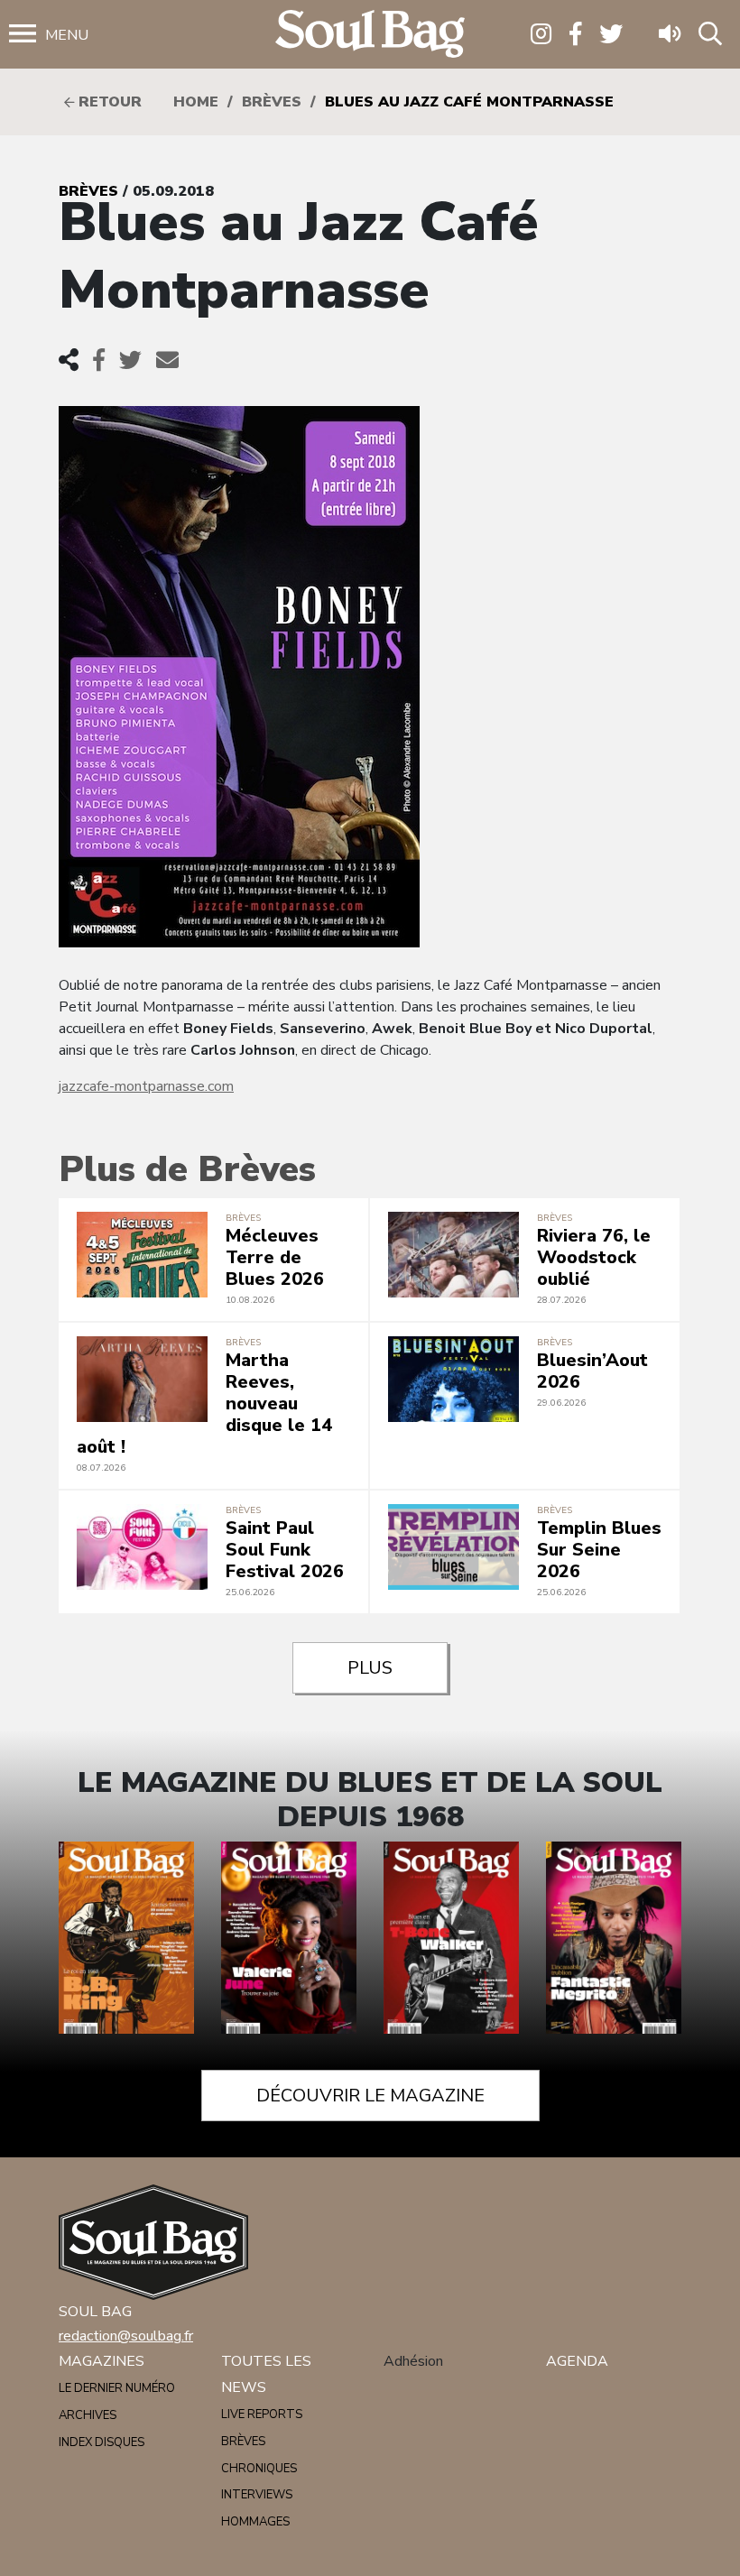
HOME (196, 102)
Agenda (577, 2361)
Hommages (255, 2522)
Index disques (102, 2442)
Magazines (102, 2361)
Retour (108, 102)
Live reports (262, 2414)
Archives (88, 2415)
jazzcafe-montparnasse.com (146, 1086)
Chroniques (259, 2469)
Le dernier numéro (117, 2388)
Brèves (272, 102)
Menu (67, 35)
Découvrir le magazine (370, 2096)
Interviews (257, 2495)
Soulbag (370, 35)
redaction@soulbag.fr (126, 2336)
